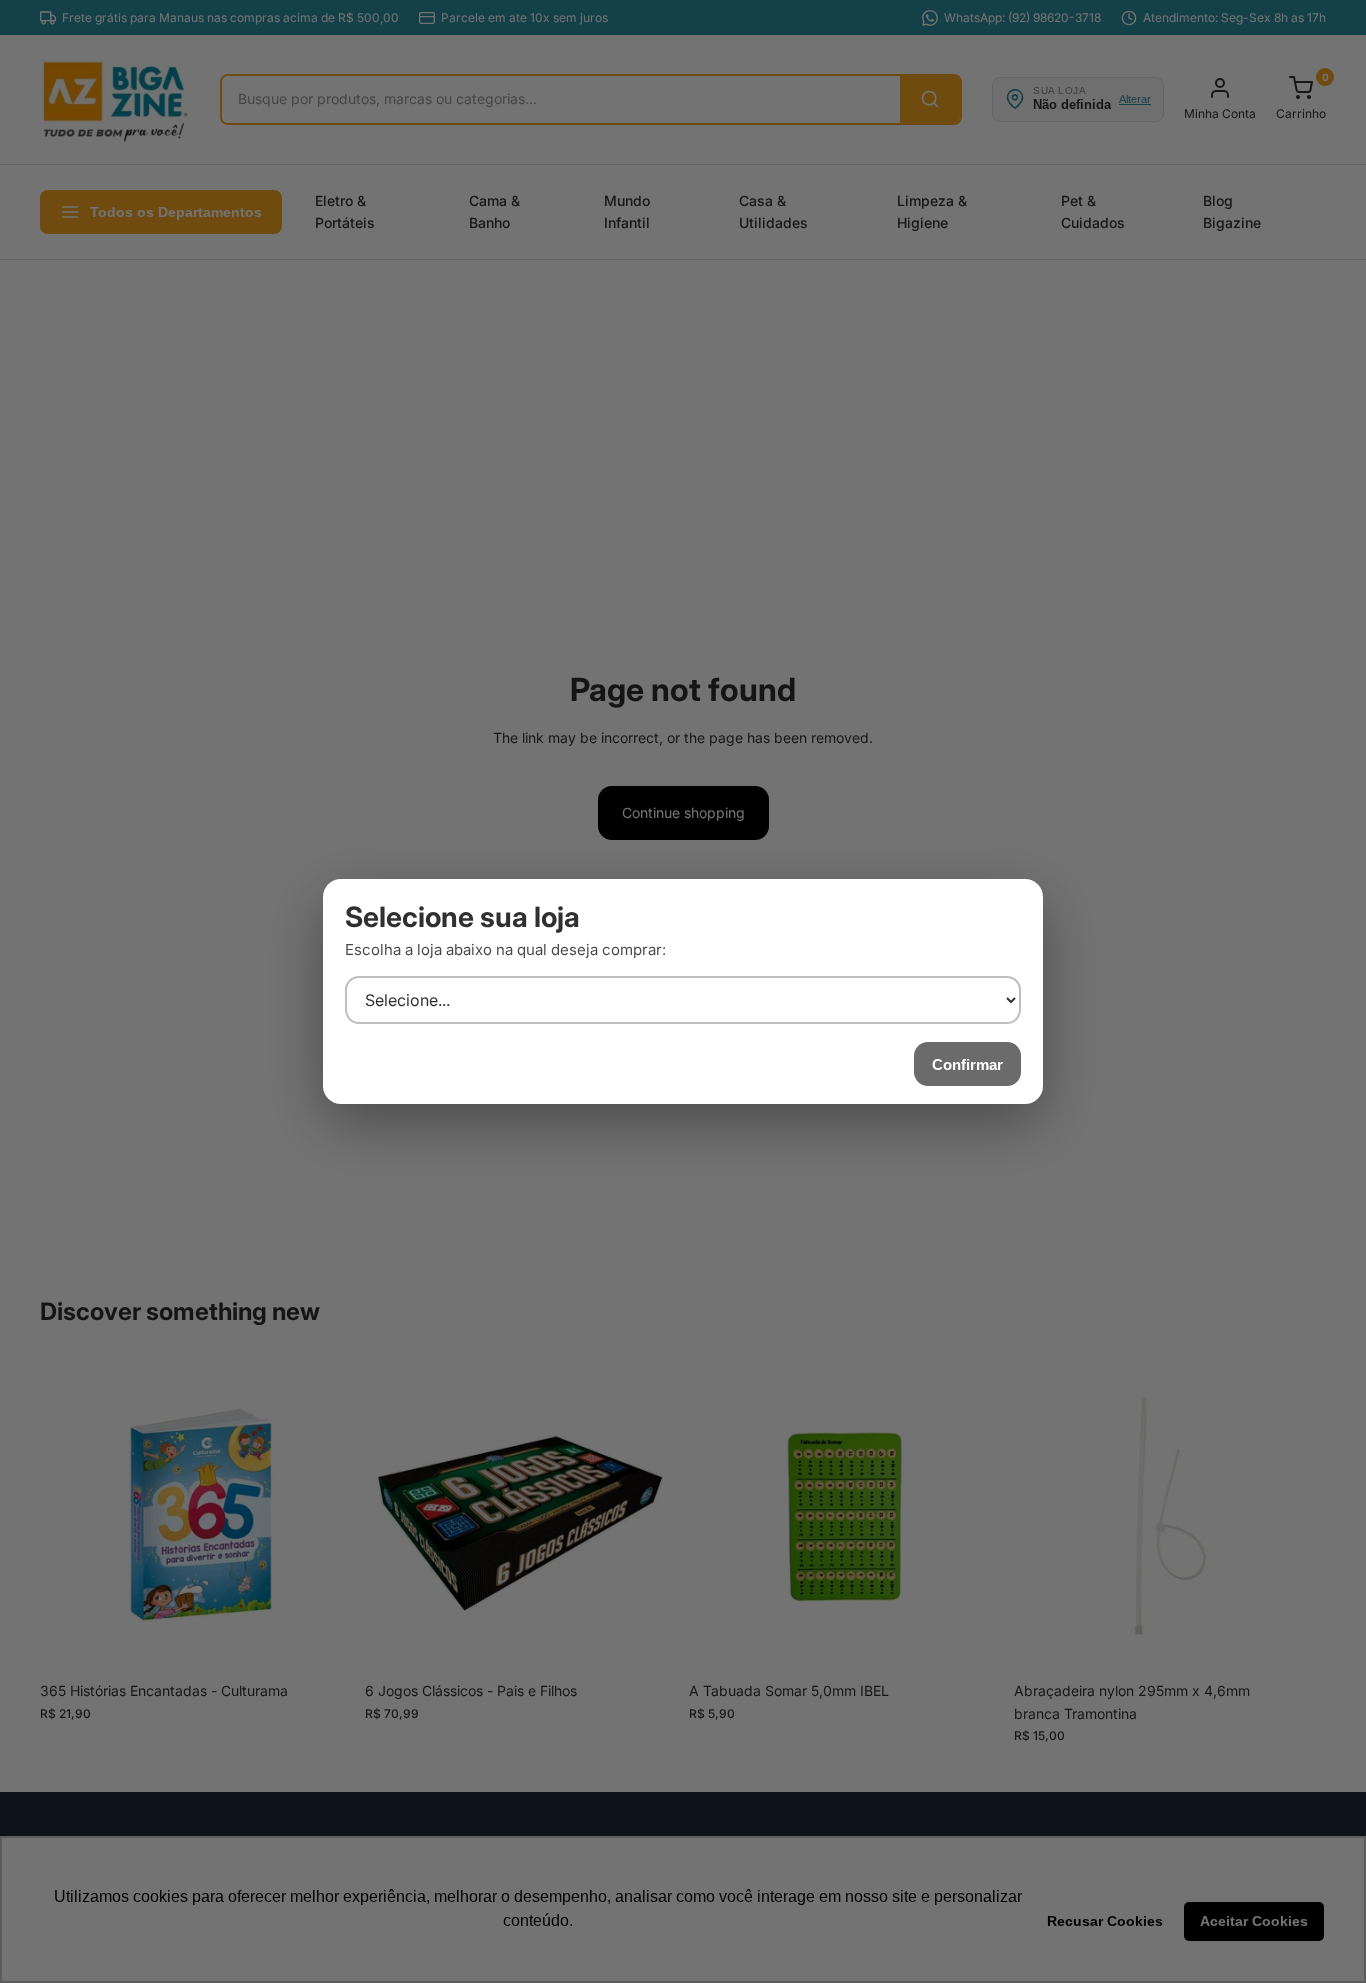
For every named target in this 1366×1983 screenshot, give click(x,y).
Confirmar (967, 1064)
